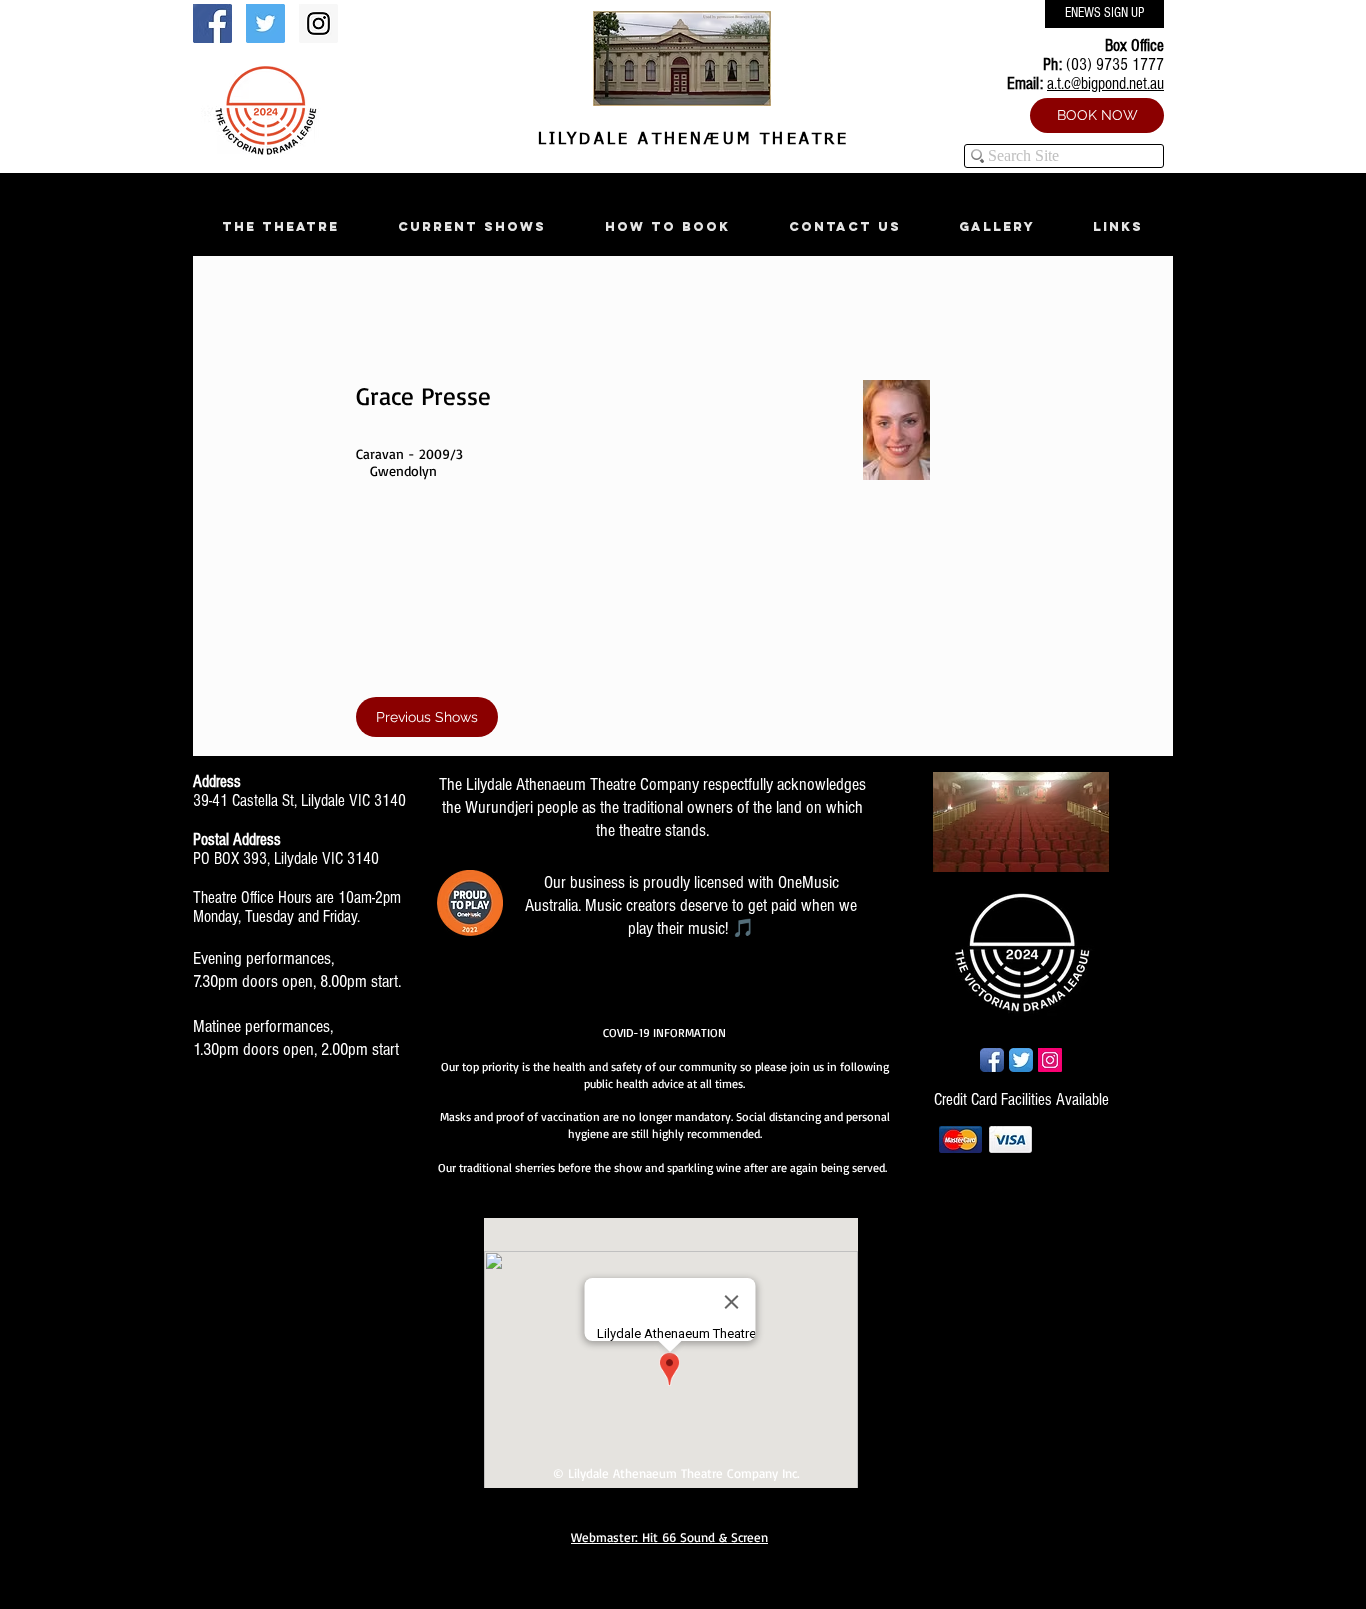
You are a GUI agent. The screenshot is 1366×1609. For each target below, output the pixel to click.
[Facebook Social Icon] (212, 23)
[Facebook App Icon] (992, 1060)
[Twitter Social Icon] (265, 23)
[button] (280, 226)
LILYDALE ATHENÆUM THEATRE (689, 140)
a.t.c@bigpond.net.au (1105, 83)
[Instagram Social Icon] (318, 23)
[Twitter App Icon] (1021, 1060)
